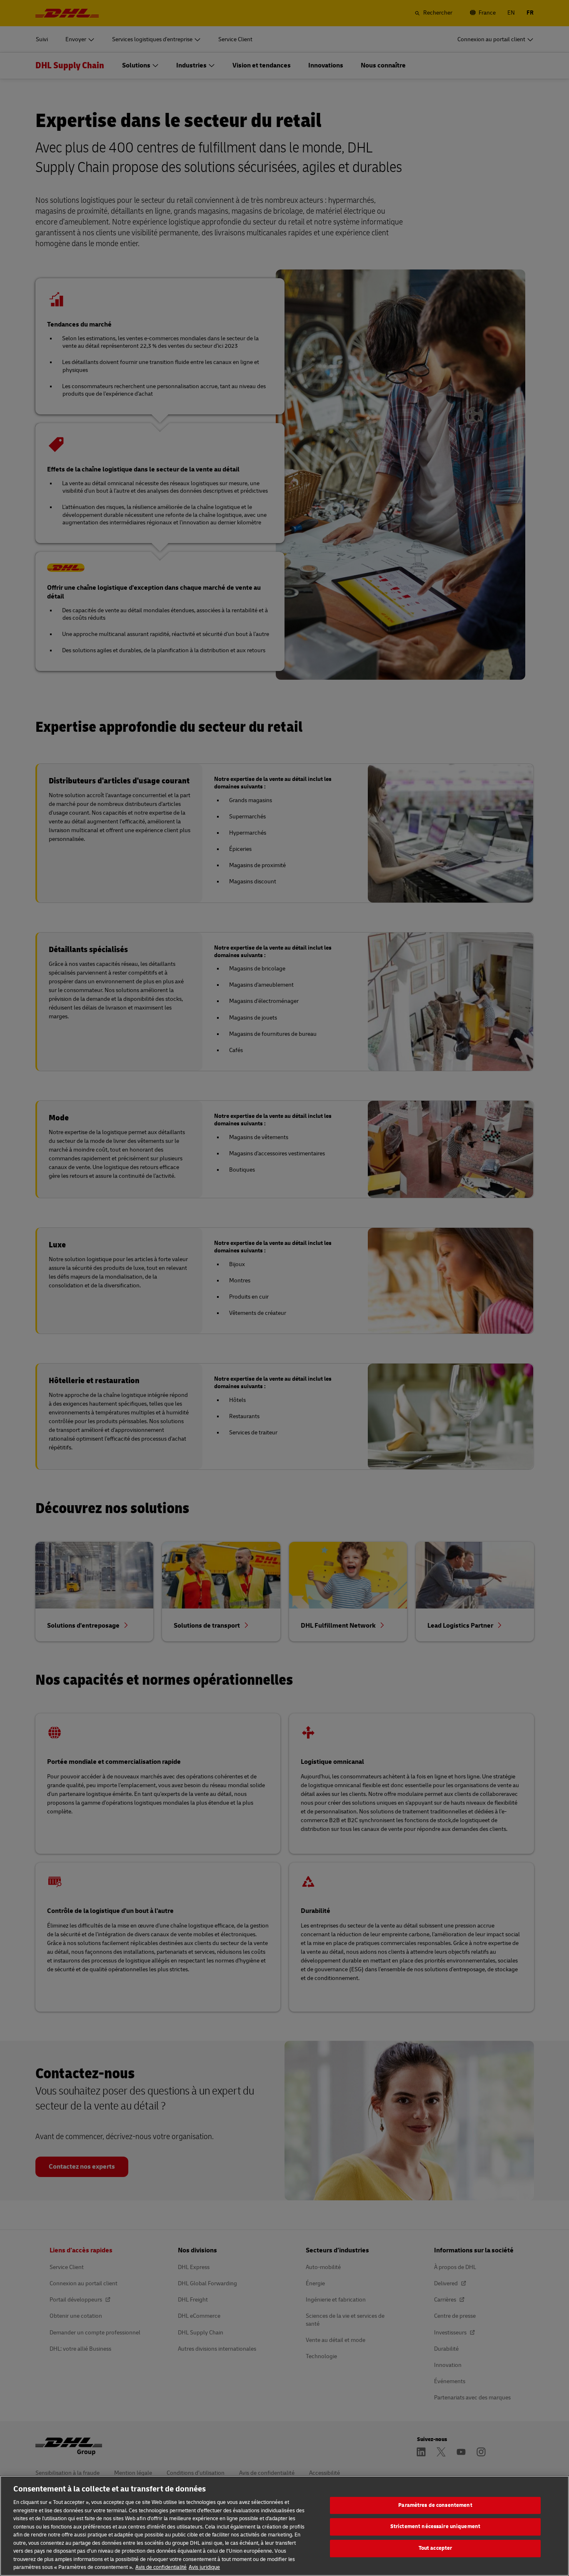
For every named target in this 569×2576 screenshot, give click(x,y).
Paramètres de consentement (435, 2505)
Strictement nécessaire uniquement (435, 2526)
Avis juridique (204, 2567)
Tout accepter (435, 2548)
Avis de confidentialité (161, 2567)
